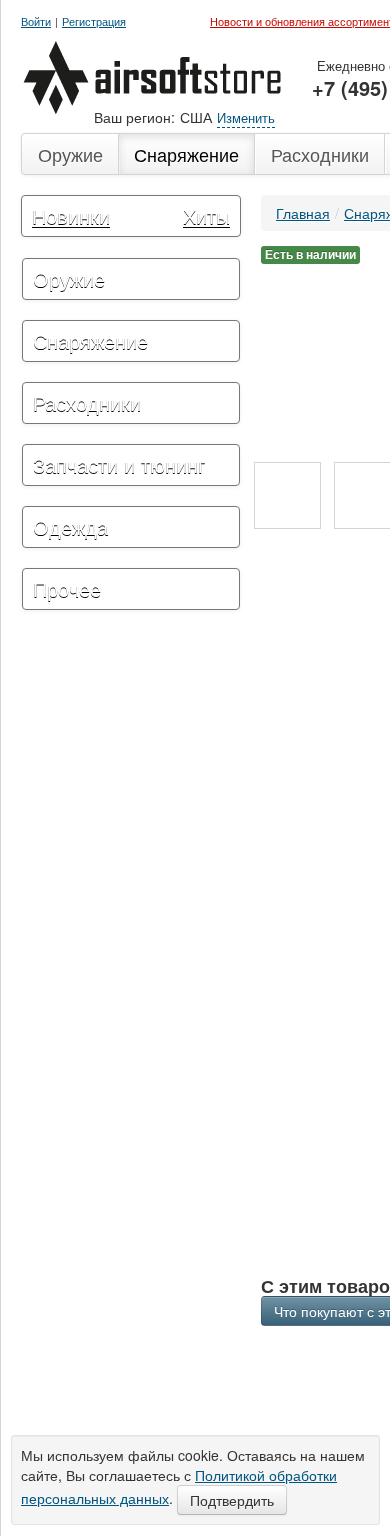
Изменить (246, 117)
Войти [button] (36, 21)
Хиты (206, 215)
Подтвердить (232, 1500)
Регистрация (94, 21)
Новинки (71, 215)
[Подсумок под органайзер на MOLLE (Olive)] (287, 495)
